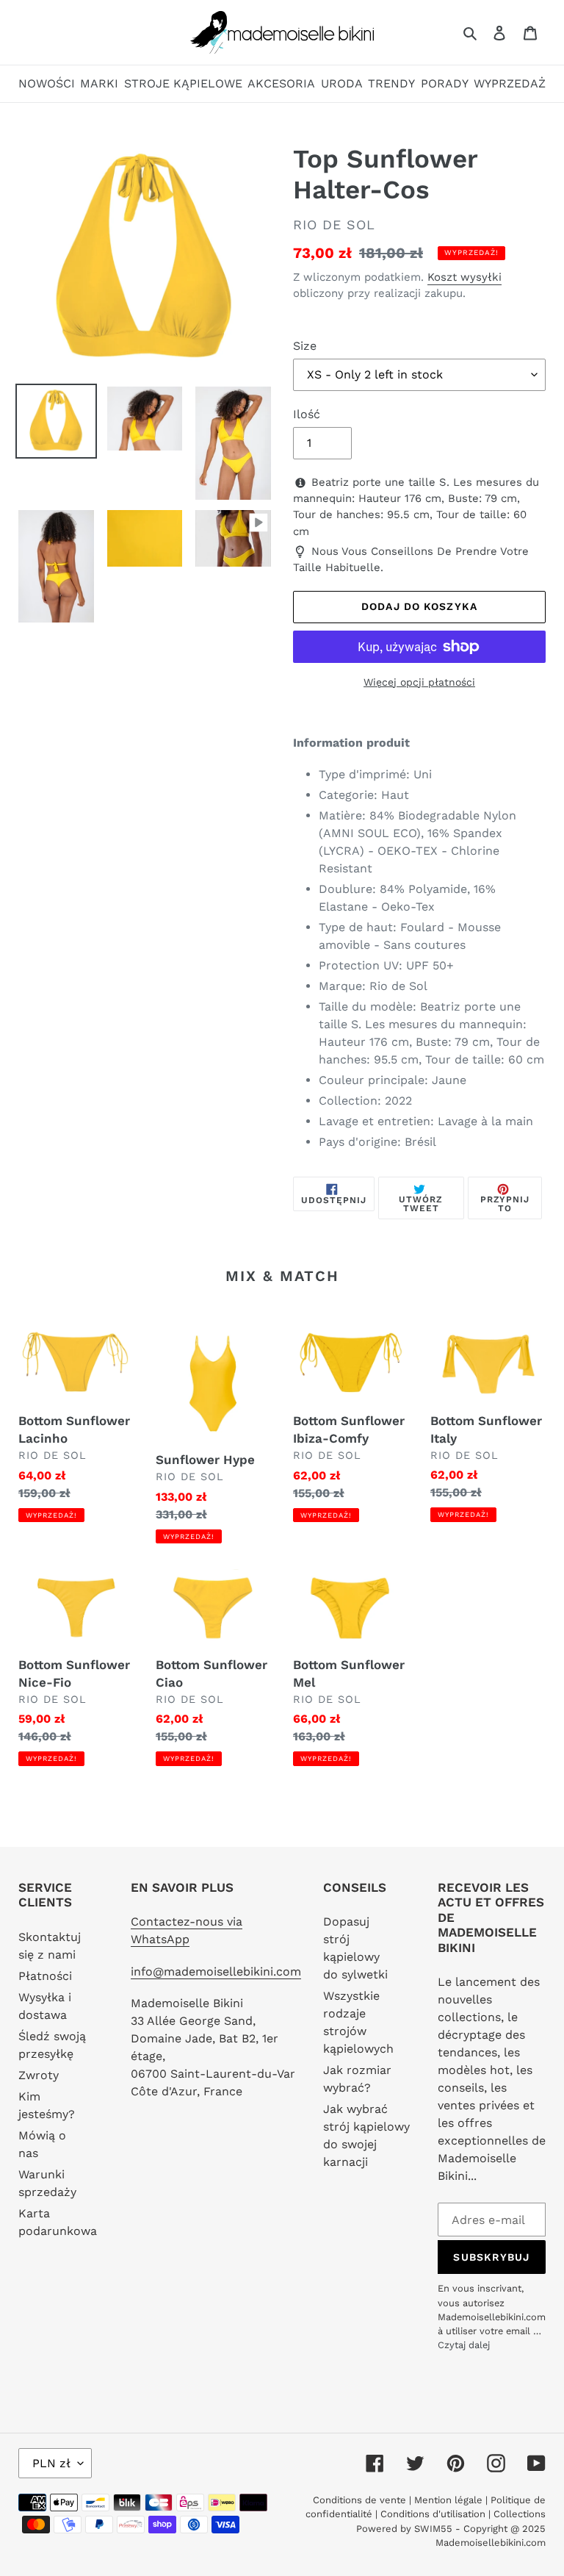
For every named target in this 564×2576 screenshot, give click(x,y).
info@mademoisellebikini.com (216, 1972)
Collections (520, 2514)
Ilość (307, 414)
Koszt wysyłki (464, 277)
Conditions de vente (361, 2500)
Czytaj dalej (464, 2345)
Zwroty (39, 2075)
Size (305, 346)
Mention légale (448, 2500)
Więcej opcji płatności (419, 682)
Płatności (45, 1976)
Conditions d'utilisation (434, 2514)
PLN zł (51, 2463)
